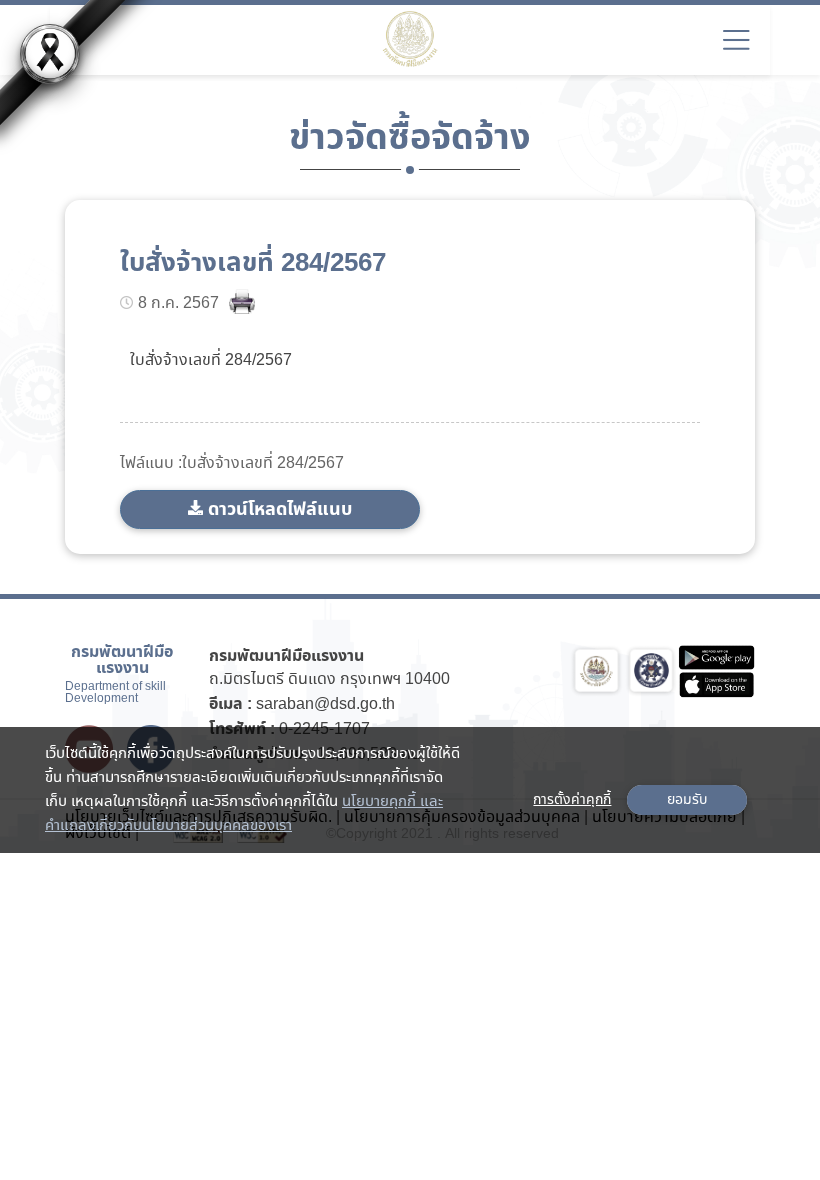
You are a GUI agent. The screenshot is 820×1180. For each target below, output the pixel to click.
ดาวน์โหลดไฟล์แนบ (280, 509)
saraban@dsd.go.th (325, 704)
